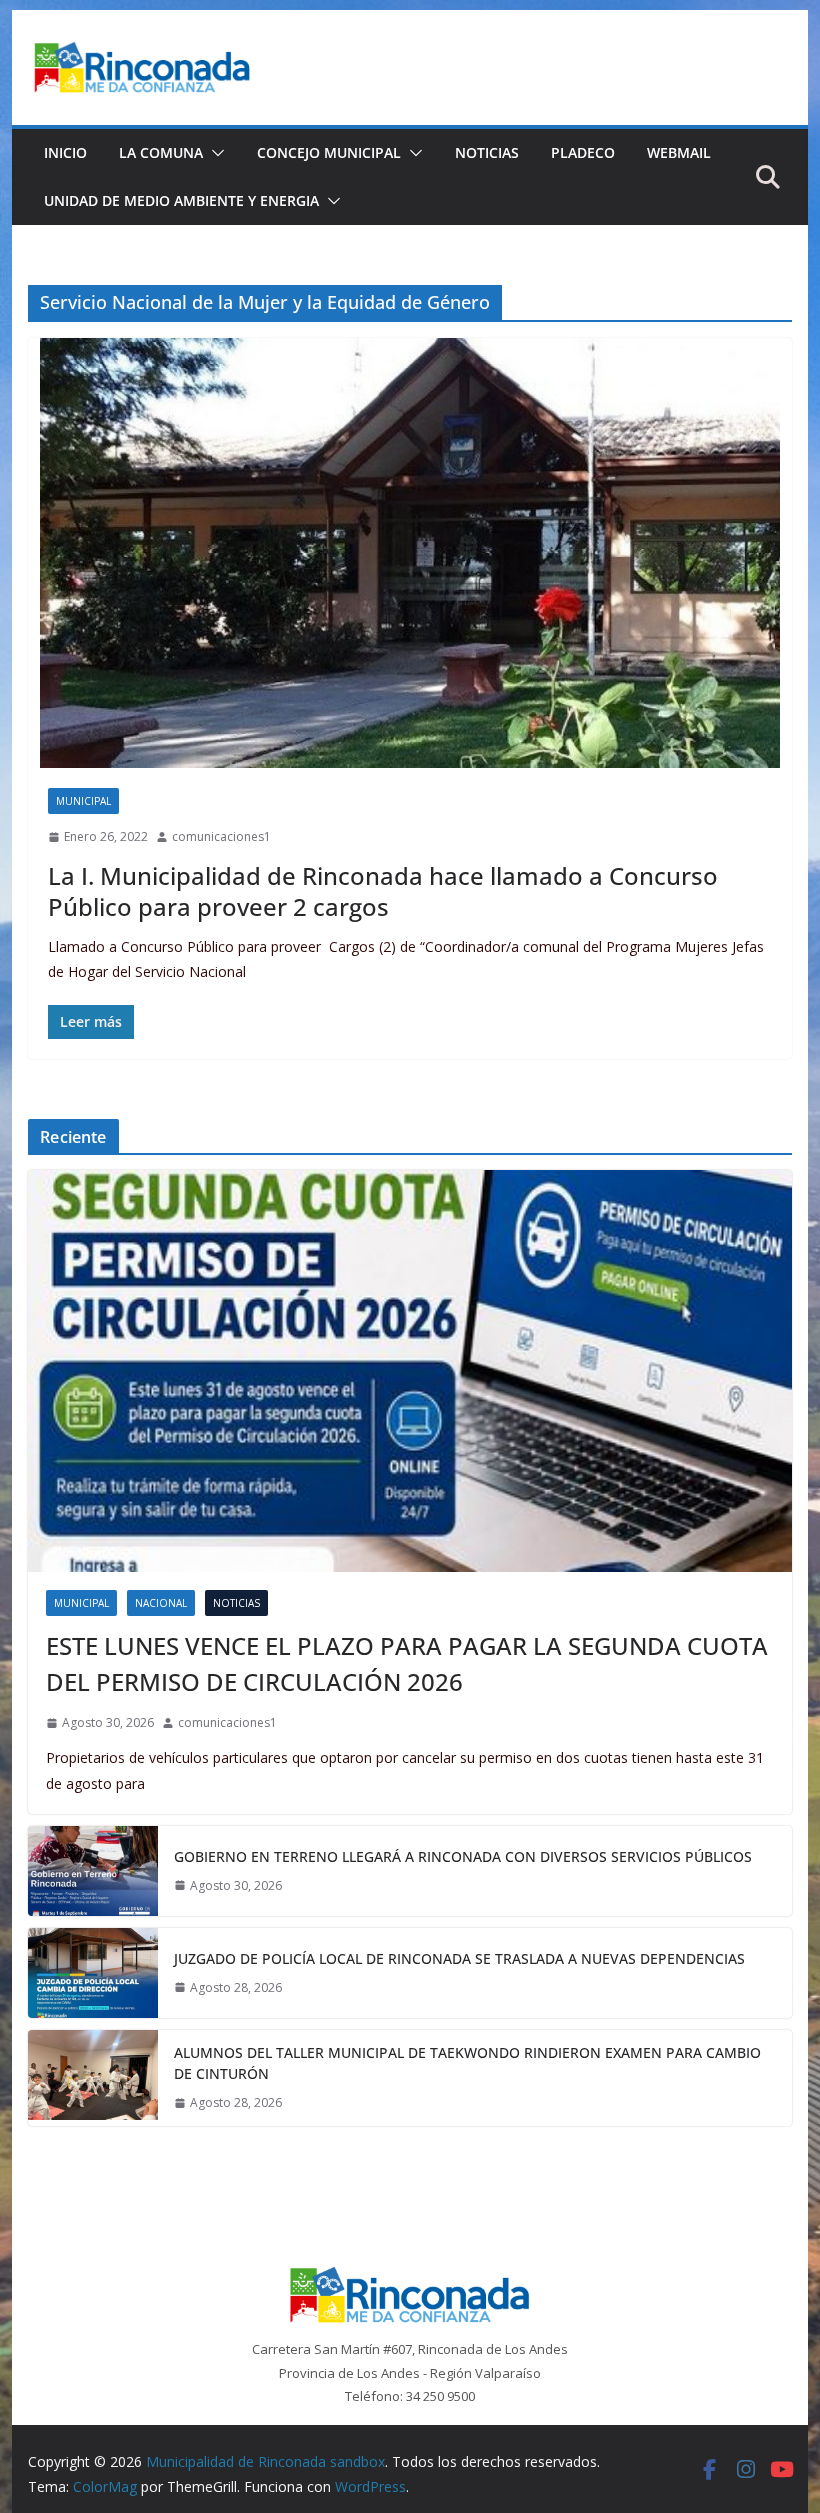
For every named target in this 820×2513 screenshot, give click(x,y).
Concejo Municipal (329, 152)
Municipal (83, 801)
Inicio (65, 152)
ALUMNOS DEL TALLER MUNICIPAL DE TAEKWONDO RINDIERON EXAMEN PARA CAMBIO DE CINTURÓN (467, 2063)
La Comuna (161, 152)
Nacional (161, 1603)
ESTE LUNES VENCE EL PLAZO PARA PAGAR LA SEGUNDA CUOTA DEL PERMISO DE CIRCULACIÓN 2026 (407, 1663)
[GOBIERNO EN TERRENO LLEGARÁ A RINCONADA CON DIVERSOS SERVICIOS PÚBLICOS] (93, 1871)
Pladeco (583, 152)
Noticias (487, 152)
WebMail (679, 152)
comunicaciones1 (221, 836)
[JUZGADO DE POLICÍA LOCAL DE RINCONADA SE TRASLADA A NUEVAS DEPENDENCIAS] (93, 1973)
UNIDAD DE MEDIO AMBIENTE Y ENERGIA (181, 200)
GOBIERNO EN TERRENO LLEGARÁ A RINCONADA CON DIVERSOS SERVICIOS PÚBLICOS (463, 1856)
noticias (236, 1603)
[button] (214, 153)
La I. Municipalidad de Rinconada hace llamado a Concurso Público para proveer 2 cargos (383, 891)
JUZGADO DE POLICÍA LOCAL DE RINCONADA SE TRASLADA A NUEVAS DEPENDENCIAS (459, 1958)
